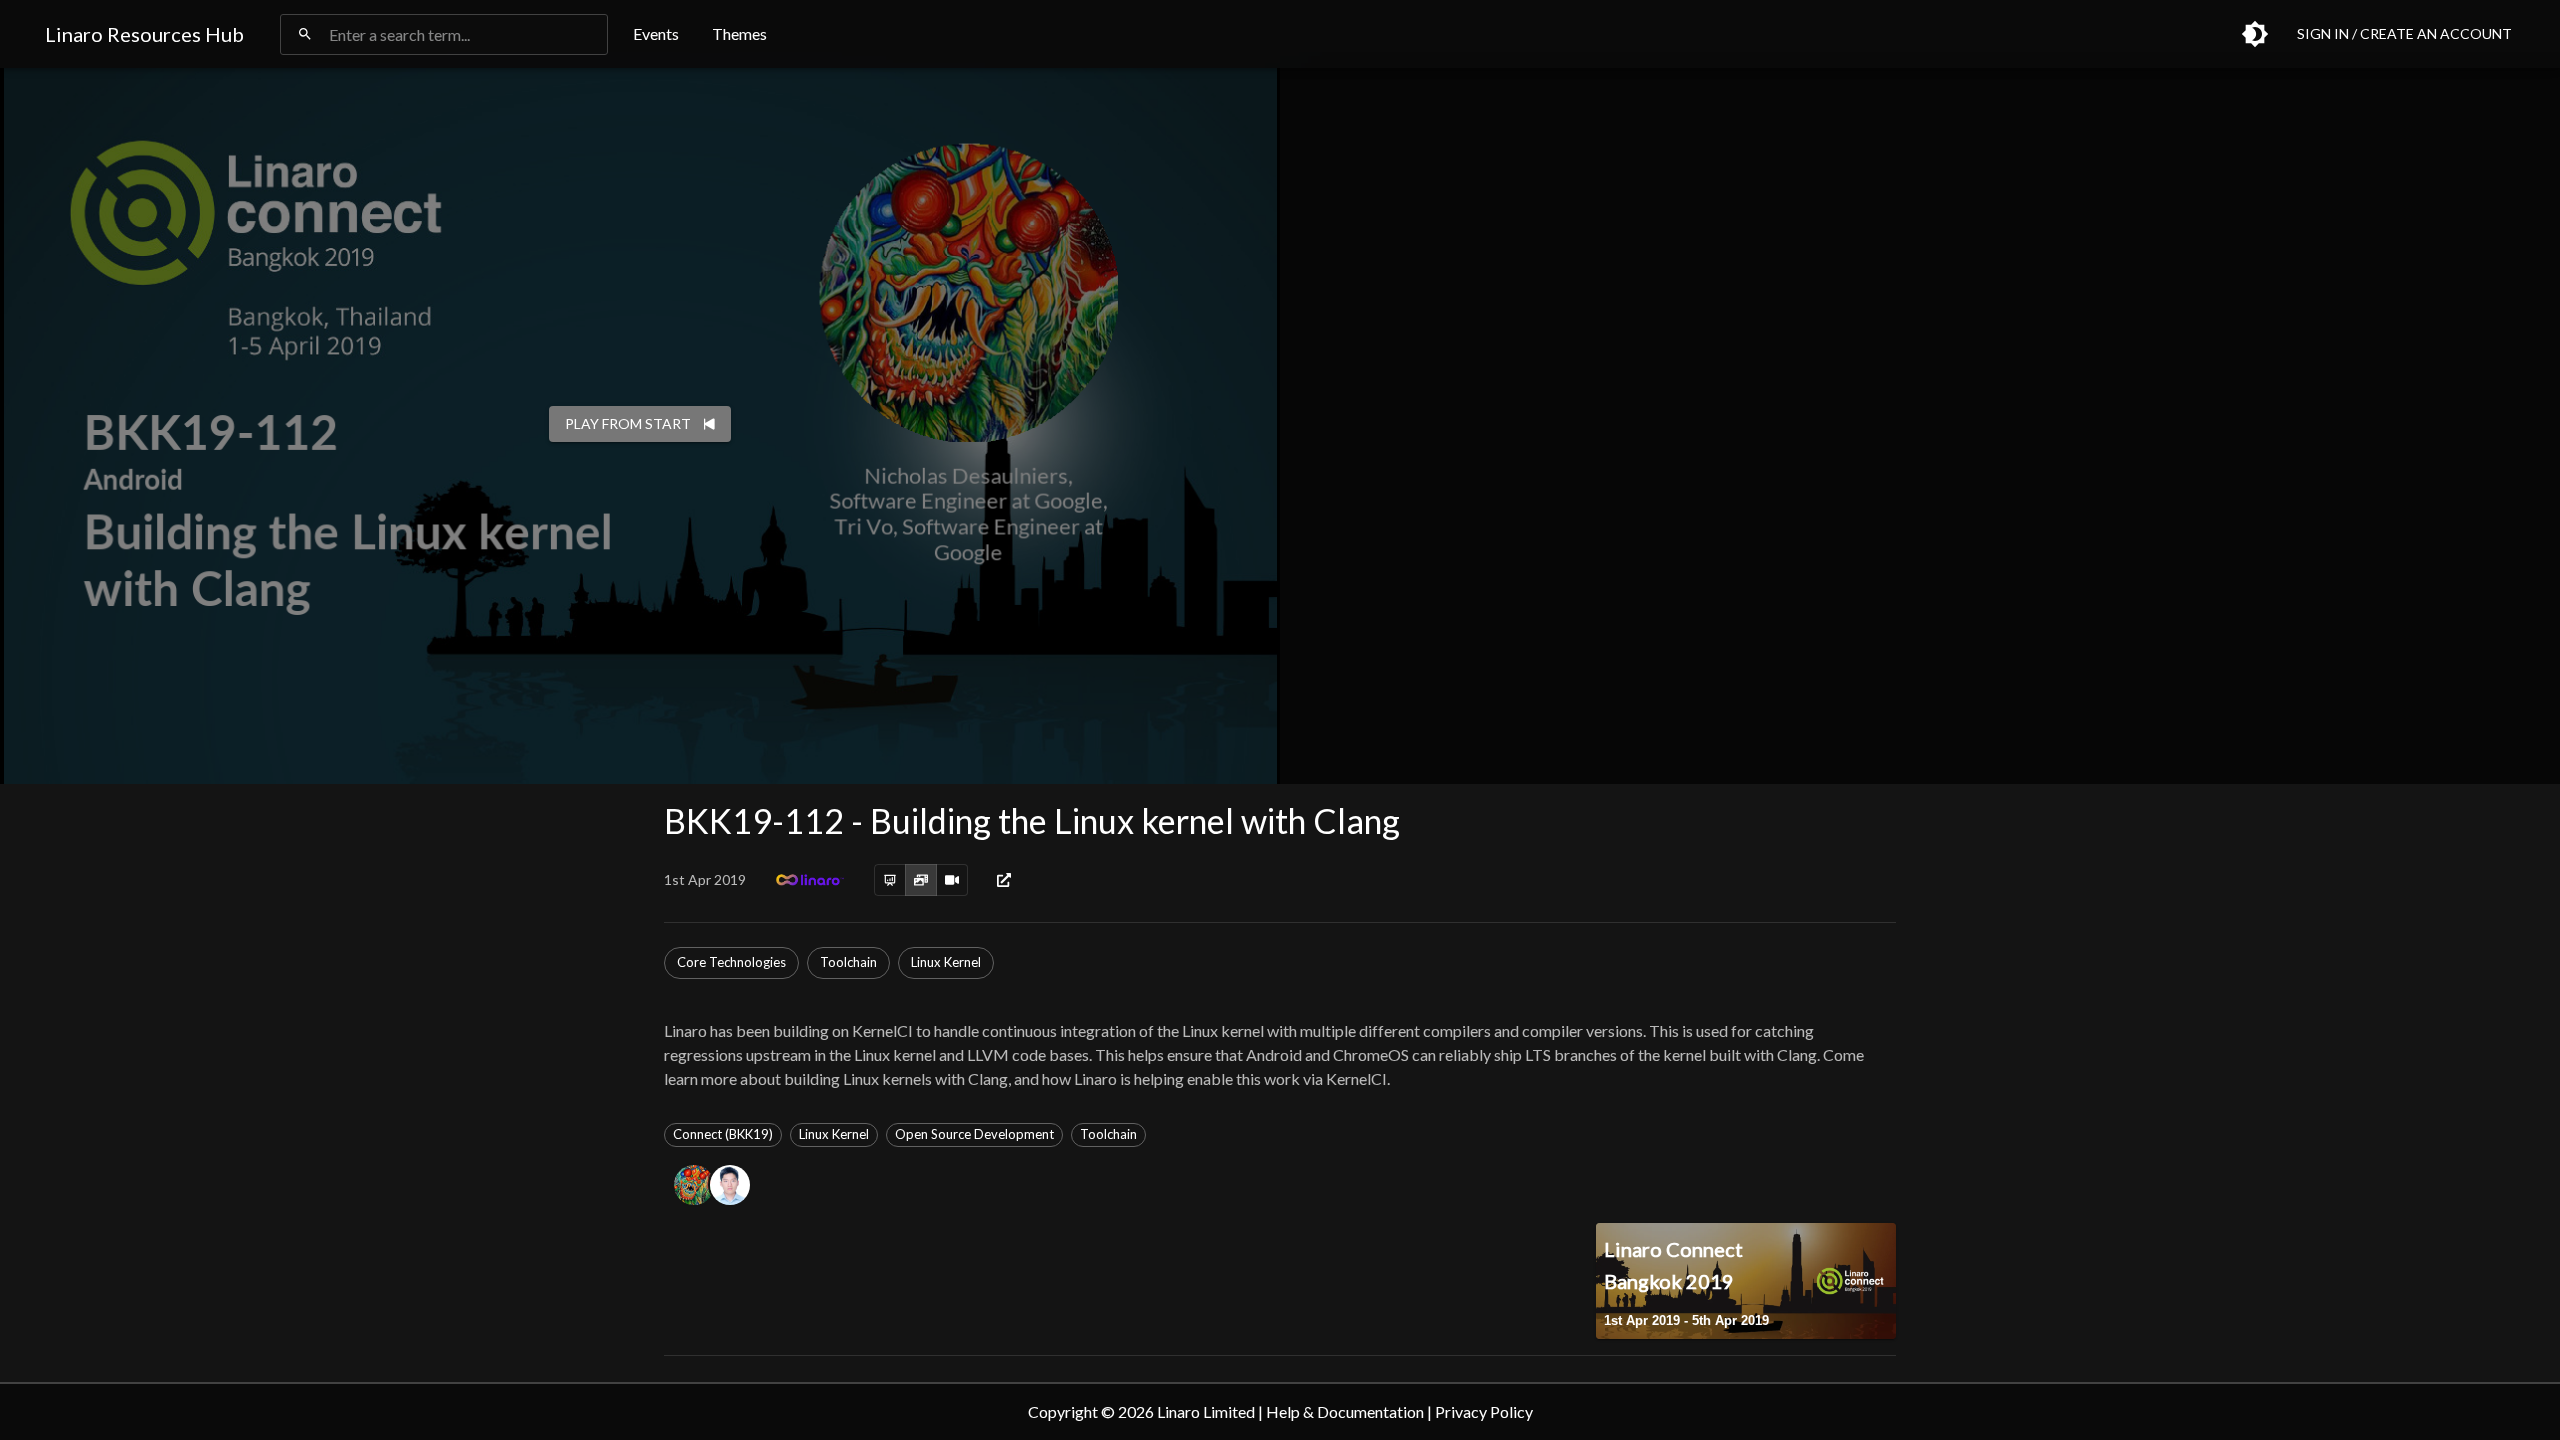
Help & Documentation (1345, 1411)
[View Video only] (952, 880)
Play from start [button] (628, 423)
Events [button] (656, 33)
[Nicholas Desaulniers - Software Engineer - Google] (698, 1185)
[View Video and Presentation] (921, 880)
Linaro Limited (1206, 1411)
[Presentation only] (890, 880)
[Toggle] (2255, 34)
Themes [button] (739, 33)
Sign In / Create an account (2404, 33)
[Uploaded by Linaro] (810, 880)
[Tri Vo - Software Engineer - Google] (734, 1185)
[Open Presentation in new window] (1004, 880)
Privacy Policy (1484, 1411)
